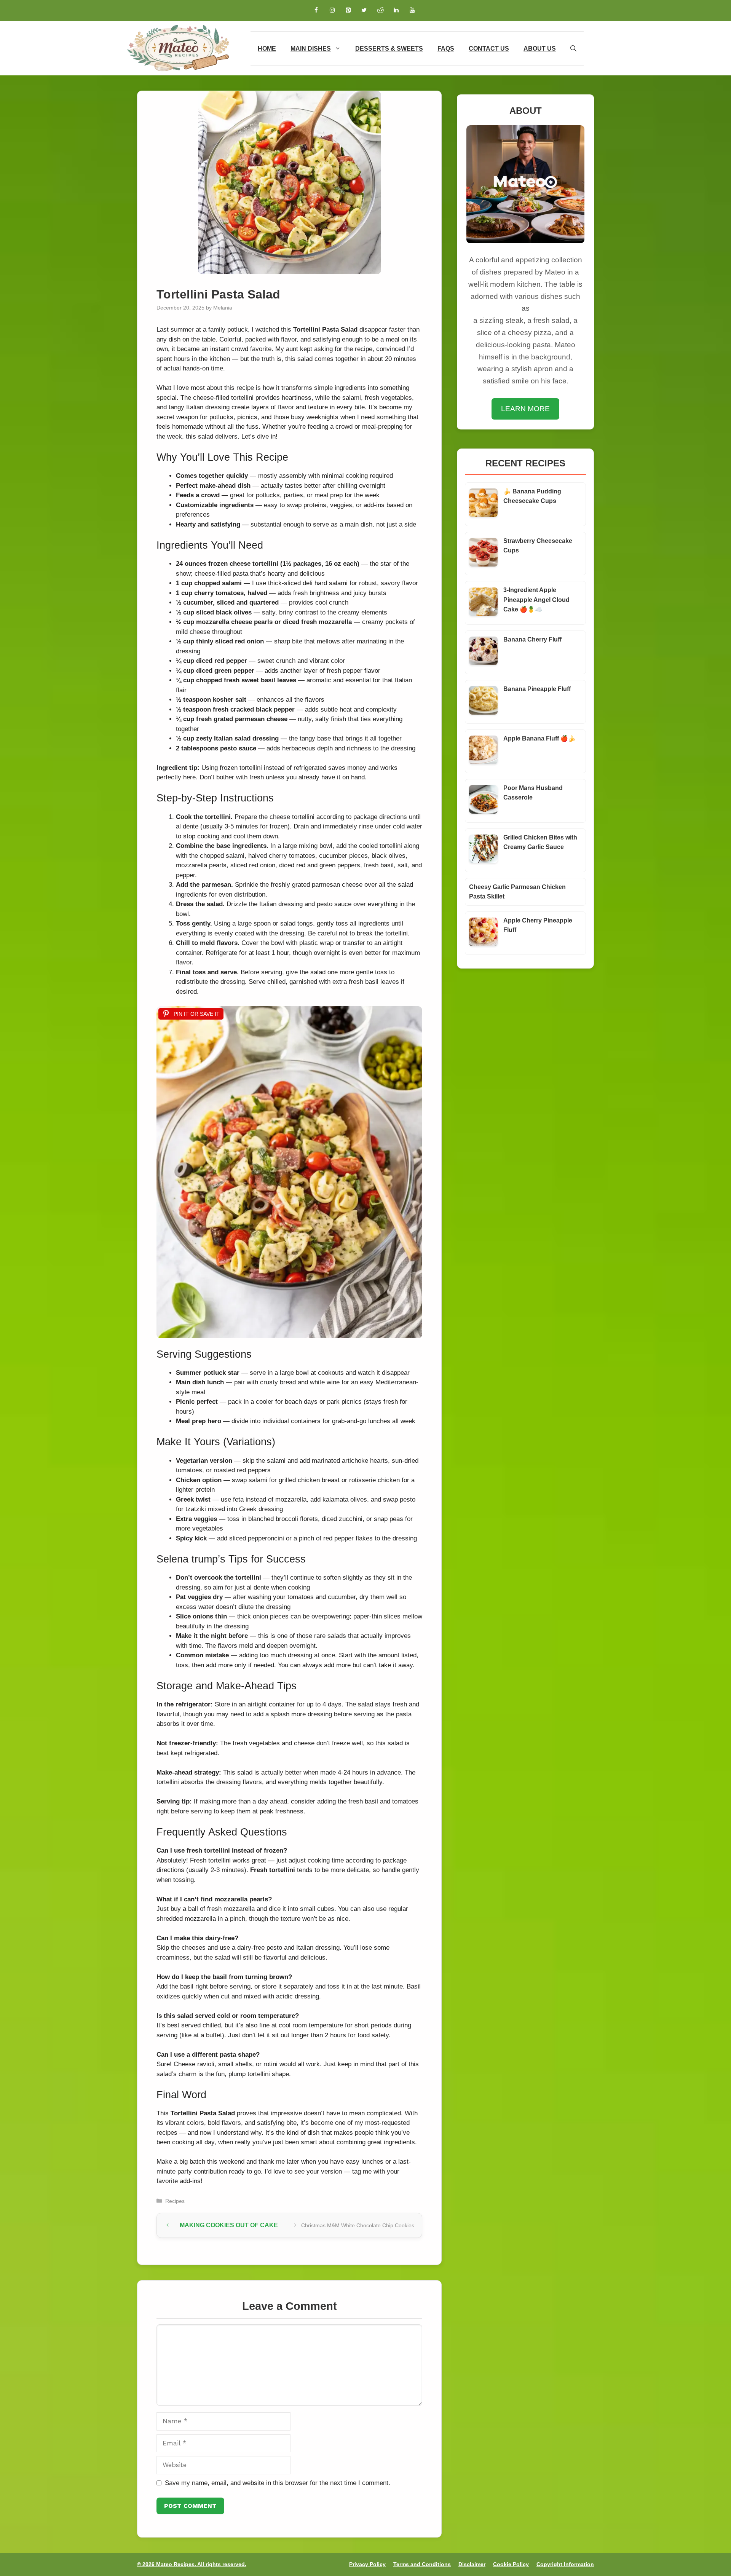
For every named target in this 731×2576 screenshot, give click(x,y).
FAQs (446, 49)
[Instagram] (332, 10)
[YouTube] (412, 10)
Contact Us (489, 49)
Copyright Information (565, 2564)
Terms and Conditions (422, 2564)
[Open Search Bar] (573, 49)
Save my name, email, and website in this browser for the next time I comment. (278, 2483)
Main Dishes (311, 49)
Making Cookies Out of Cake (230, 2225)
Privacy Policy (367, 2564)
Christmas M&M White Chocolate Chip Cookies (358, 2225)
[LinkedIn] (396, 10)
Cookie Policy (511, 2564)
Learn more (525, 409)
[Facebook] (316, 10)
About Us (540, 49)
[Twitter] (364, 10)
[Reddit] (380, 10)
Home (267, 49)
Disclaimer (472, 2564)
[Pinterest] (348, 10)
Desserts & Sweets (389, 49)
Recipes (175, 2201)
